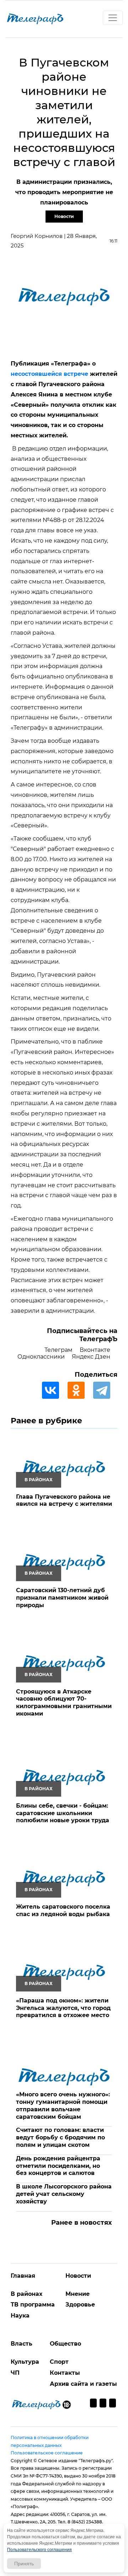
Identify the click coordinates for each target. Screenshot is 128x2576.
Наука (20, 2316)
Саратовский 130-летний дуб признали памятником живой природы (62, 1598)
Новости (64, 216)
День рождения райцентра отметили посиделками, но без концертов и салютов (58, 2166)
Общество (65, 2344)
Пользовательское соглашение (47, 2453)
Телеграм (58, 1350)
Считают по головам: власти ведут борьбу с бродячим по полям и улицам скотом (60, 2137)
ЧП (15, 2373)
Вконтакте (95, 1350)
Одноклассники (41, 1357)
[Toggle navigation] (113, 18)
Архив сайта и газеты (83, 2384)
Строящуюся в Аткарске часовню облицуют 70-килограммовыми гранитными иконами (64, 1703)
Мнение (78, 2294)
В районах (26, 2294)
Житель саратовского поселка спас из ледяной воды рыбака (63, 1910)
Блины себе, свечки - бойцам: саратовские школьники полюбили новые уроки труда (63, 1813)
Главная (23, 2276)
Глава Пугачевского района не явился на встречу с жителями (64, 1500)
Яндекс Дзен (91, 1357)
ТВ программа (33, 2305)
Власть (22, 2344)
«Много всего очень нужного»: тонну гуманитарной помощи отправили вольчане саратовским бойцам (63, 2105)
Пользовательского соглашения (39, 2550)
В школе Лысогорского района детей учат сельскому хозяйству (64, 2194)
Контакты (65, 2373)
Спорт (59, 2362)
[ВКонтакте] (54, 1390)
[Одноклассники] (80, 1390)
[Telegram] (105, 1390)
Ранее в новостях (82, 2223)
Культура (25, 2362)
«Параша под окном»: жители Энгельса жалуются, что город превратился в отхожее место (63, 2008)
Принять (24, 2564)
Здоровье (80, 2305)
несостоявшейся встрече (49, 374)
